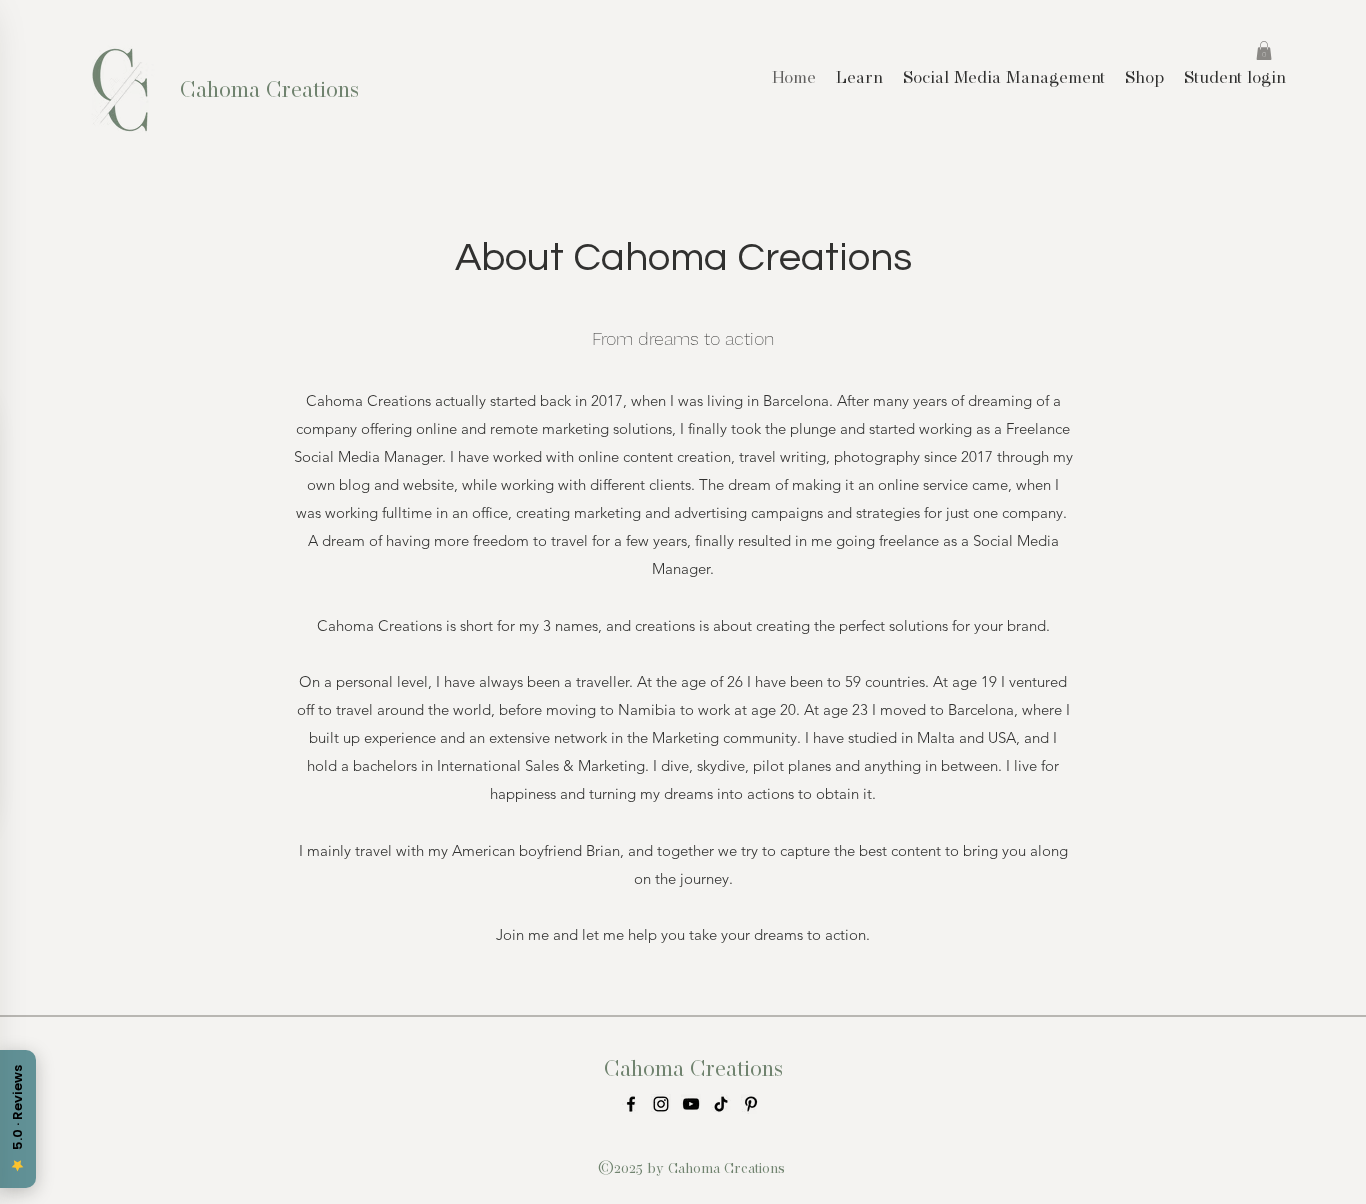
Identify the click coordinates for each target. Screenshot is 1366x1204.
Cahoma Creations (269, 89)
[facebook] (631, 1104)
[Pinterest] (751, 1104)
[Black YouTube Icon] (691, 1104)
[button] (1264, 50)
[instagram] (661, 1104)
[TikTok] (721, 1104)
